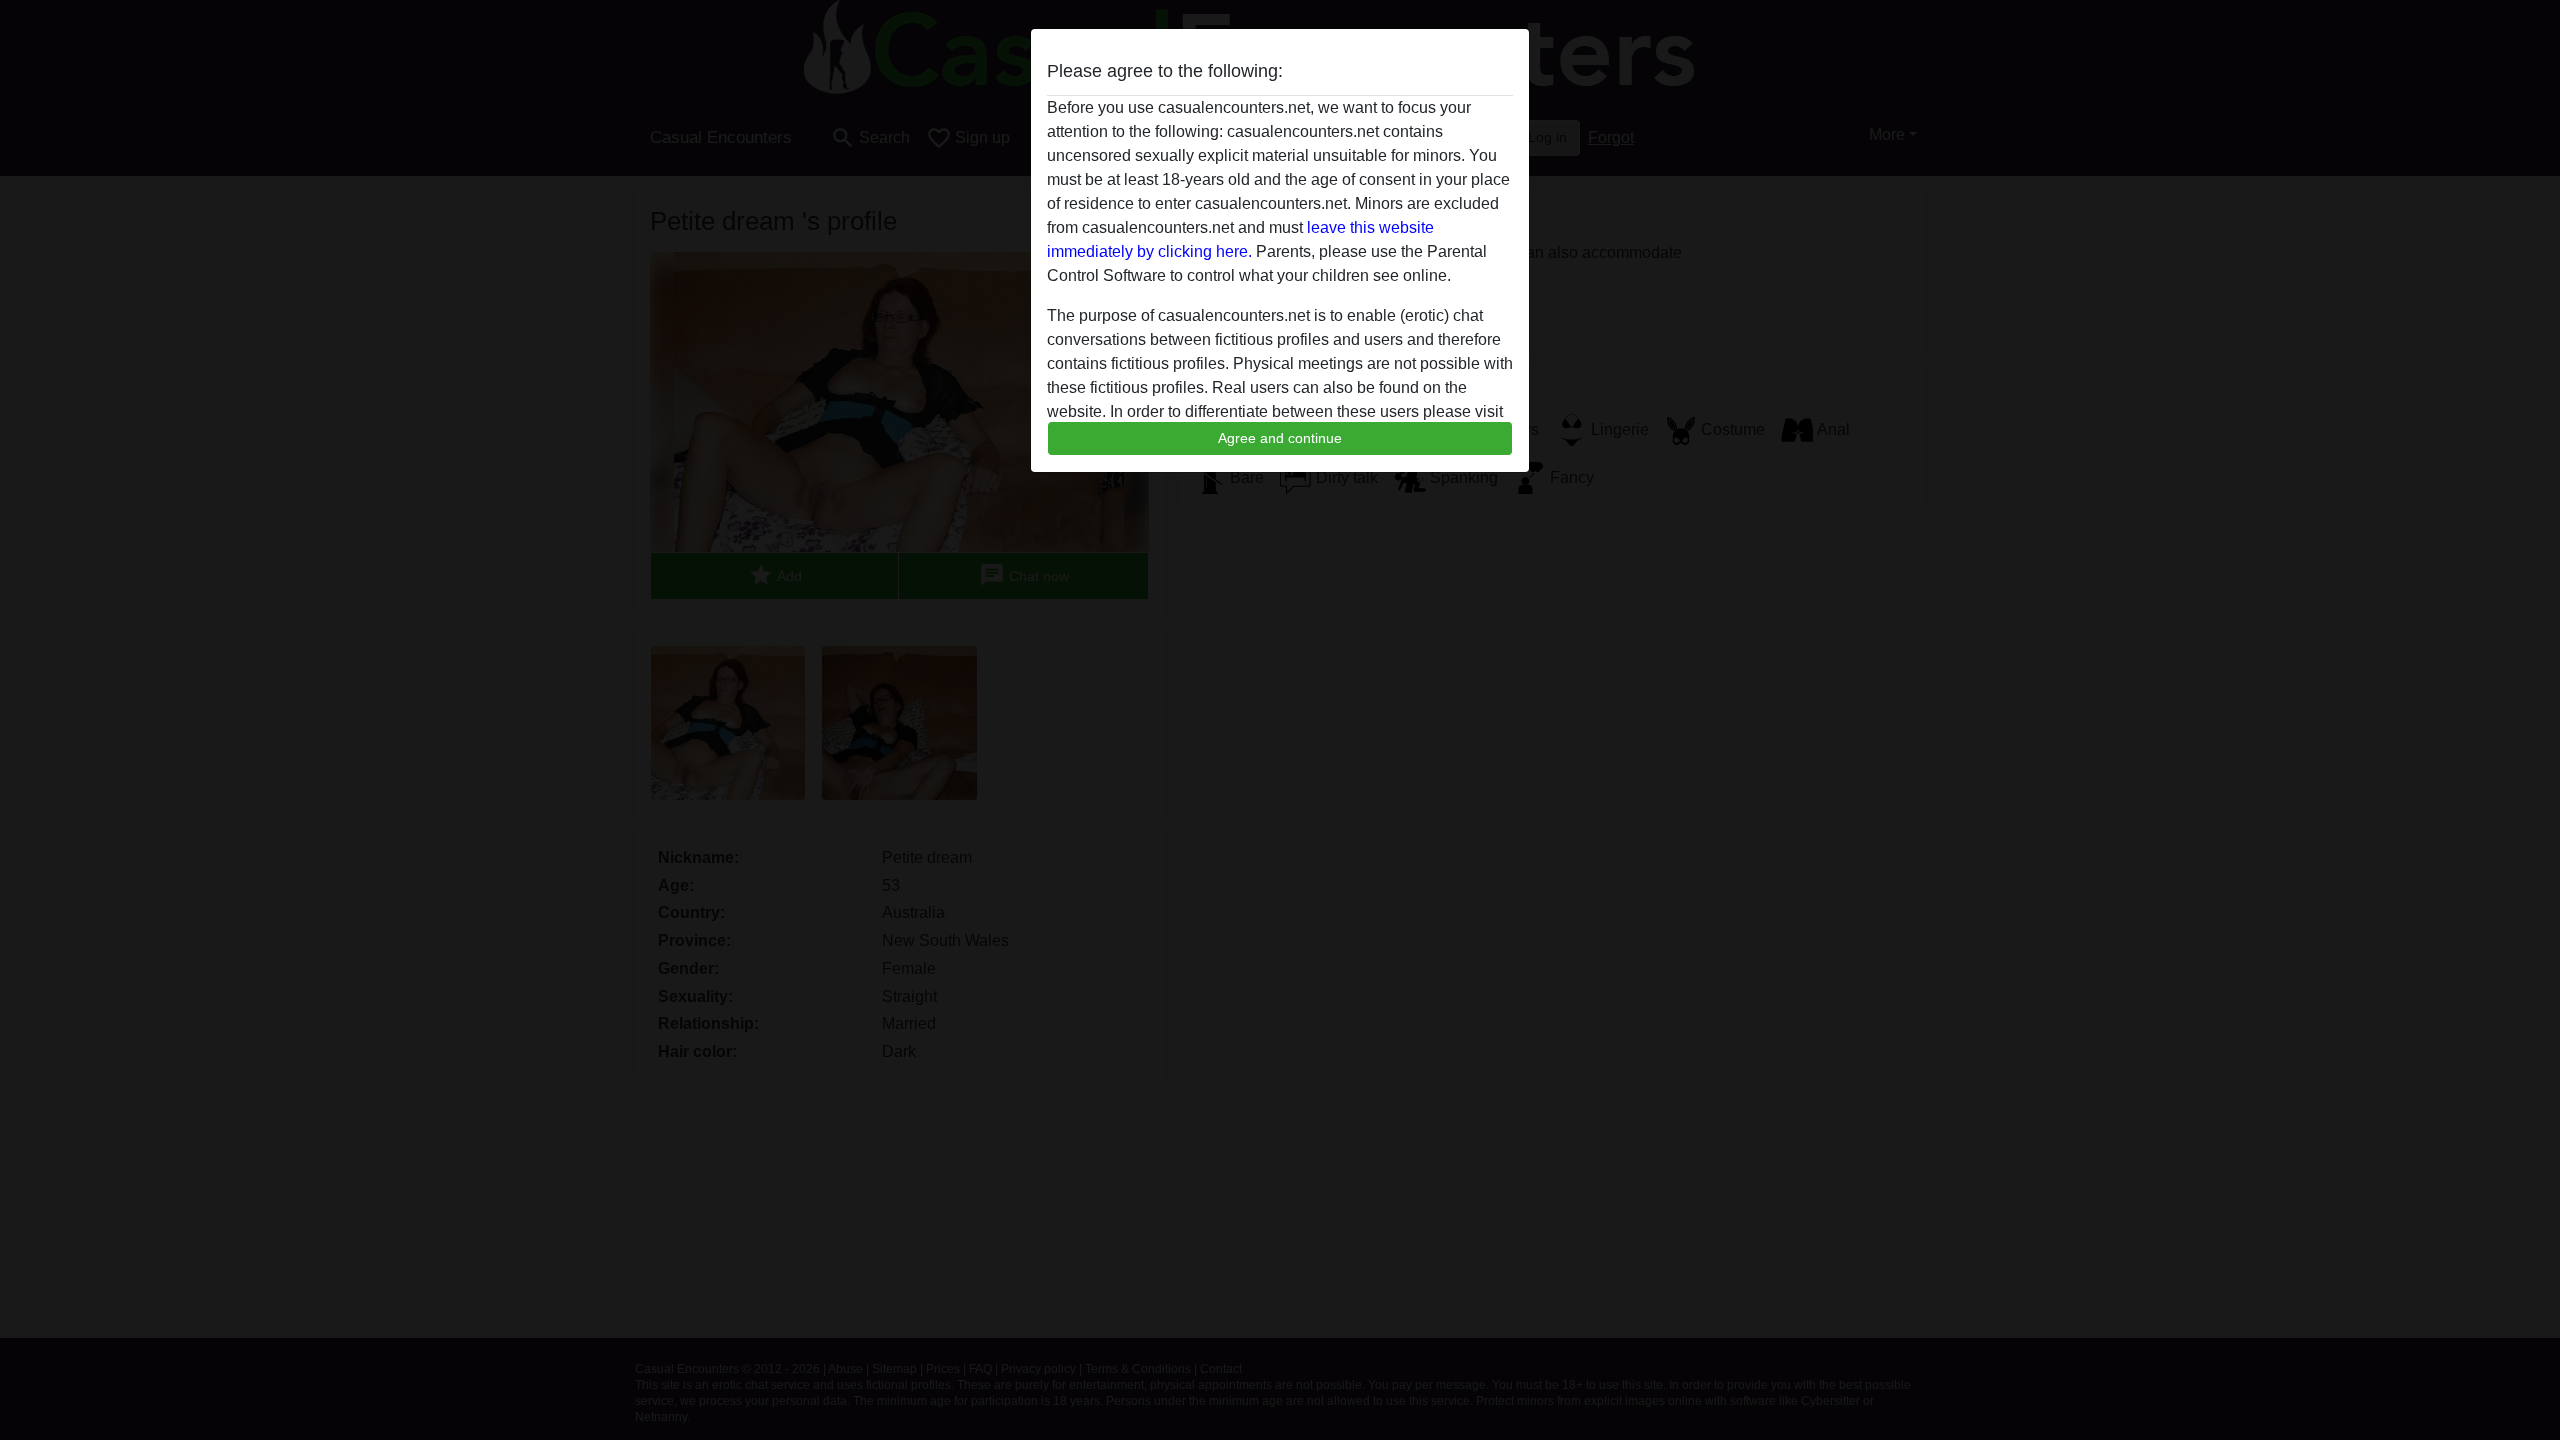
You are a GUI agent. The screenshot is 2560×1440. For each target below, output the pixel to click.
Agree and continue (1280, 438)
